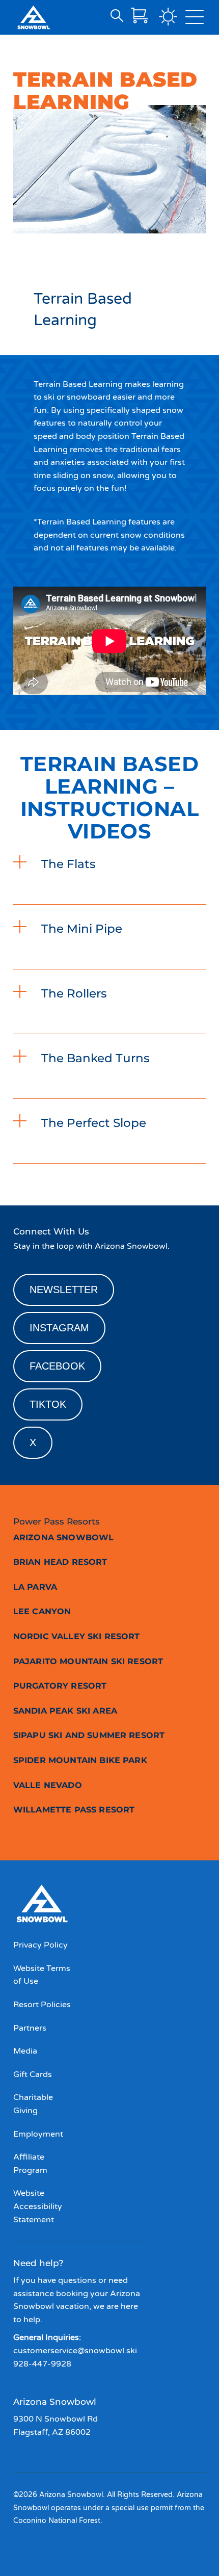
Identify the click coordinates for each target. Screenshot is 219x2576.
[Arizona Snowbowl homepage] (34, 17)
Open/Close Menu (195, 19)
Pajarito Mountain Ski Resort (88, 1661)
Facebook (57, 1366)
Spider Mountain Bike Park (80, 1760)
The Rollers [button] (74, 993)
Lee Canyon (42, 1611)
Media (25, 2051)
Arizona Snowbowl (64, 1537)
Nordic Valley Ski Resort (77, 1636)
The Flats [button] (69, 864)
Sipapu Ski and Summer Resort (89, 1735)
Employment (38, 2134)
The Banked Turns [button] (95, 1058)
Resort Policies (42, 2005)
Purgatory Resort (60, 1686)
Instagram (59, 1328)
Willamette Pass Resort (74, 1810)
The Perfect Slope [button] (94, 1123)
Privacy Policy (40, 1945)
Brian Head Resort (60, 1562)
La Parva (35, 1587)
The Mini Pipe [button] (82, 929)
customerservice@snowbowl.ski (75, 2351)
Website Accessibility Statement (38, 2206)
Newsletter (64, 1290)
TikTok (48, 1404)
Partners (30, 2028)
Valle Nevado (48, 1785)
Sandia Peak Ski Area (65, 1711)
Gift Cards (33, 2074)
